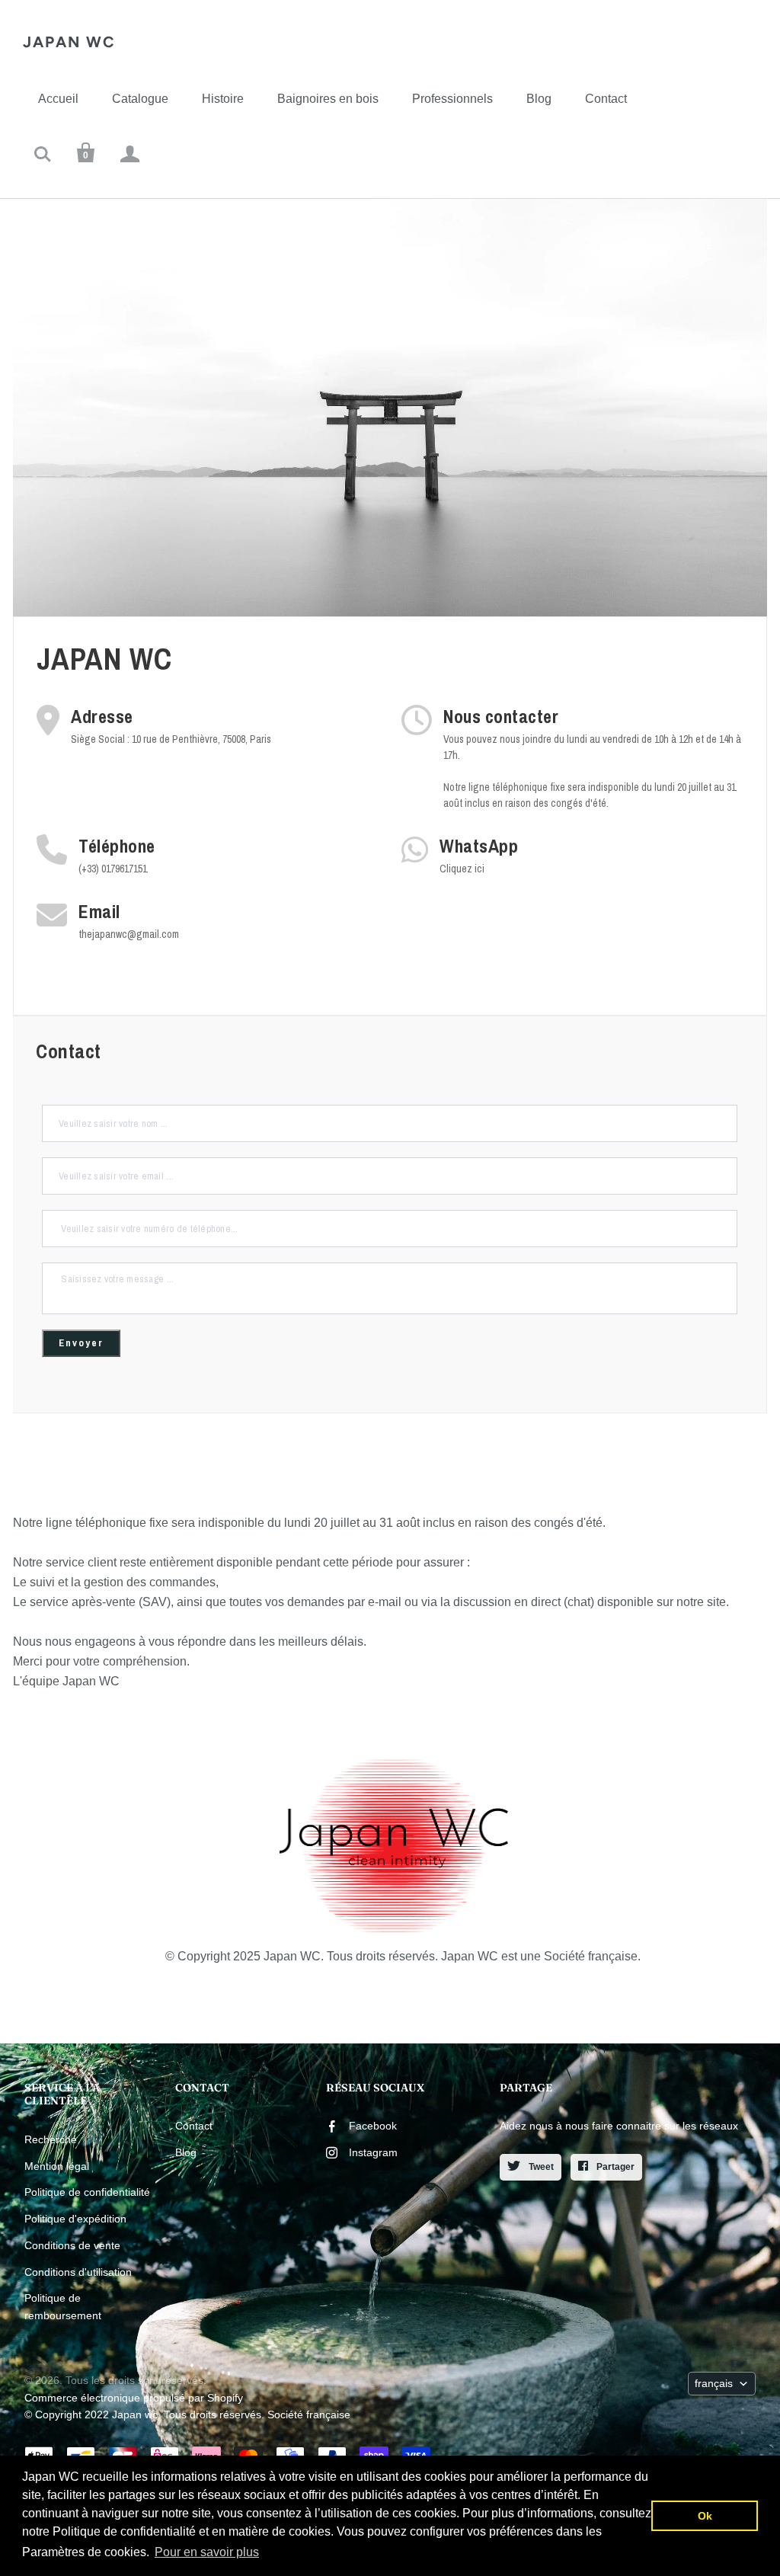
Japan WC (69, 42)
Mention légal (57, 2166)
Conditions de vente (72, 2245)
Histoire (223, 99)
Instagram (373, 2152)
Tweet (540, 2167)
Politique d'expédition (75, 2219)
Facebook (373, 2126)
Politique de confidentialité (87, 2192)
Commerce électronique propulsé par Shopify (134, 2398)
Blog (539, 99)
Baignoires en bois (328, 99)
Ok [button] (705, 2516)
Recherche (51, 2139)
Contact (606, 99)
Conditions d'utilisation (78, 2272)
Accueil (58, 99)
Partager (614, 2167)
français (714, 2383)
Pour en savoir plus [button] (207, 2552)
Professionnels (452, 99)
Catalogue (140, 99)
